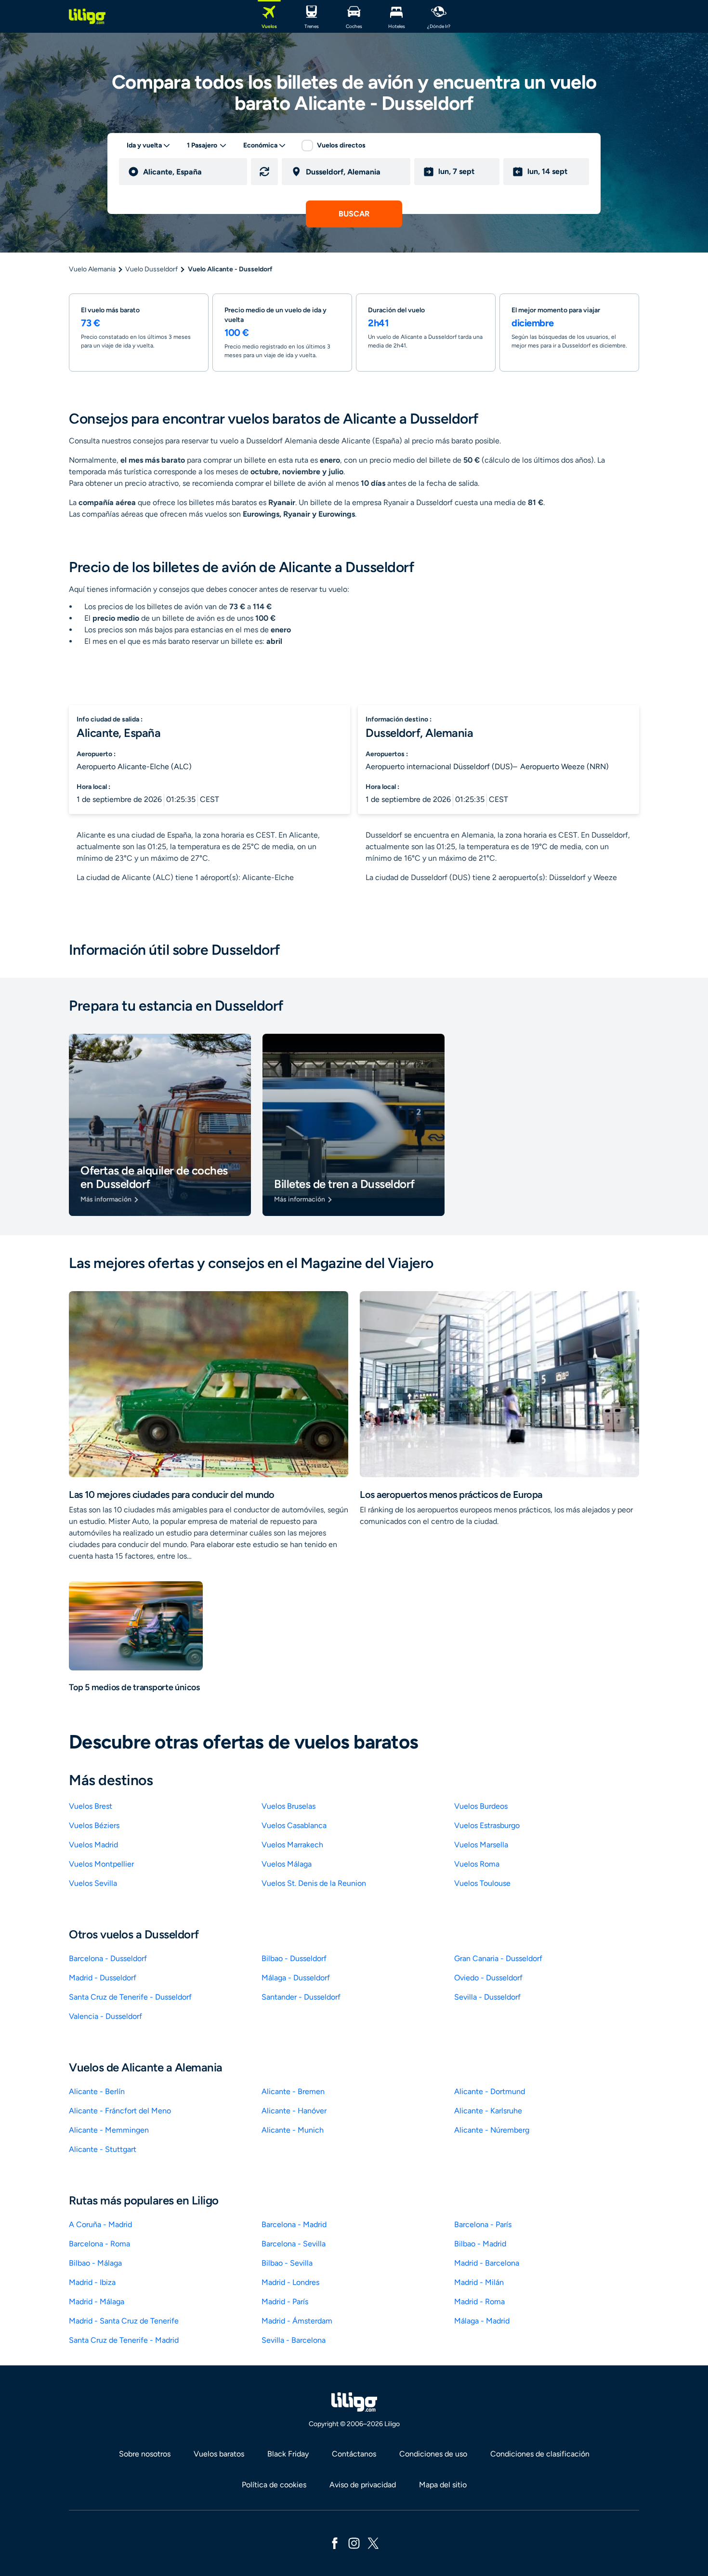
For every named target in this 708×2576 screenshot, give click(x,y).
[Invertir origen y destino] (264, 172)
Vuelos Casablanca (294, 1825)
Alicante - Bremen (293, 2091)
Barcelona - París (483, 2224)
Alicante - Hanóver (294, 2111)
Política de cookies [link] (274, 2485)
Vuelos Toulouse (482, 1883)
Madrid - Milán (479, 2282)
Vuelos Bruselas (288, 1806)
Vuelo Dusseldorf (151, 269)
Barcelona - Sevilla (294, 2244)
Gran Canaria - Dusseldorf (498, 1958)
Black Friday (288, 2454)
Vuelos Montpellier (101, 1864)
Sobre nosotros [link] (145, 2454)
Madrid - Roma (479, 2302)
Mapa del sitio (443, 2485)
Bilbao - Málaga (95, 2263)
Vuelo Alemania (92, 269)
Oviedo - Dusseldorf (488, 1978)
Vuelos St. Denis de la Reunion (314, 1883)
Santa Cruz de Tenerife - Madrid (124, 2340)
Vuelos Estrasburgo (487, 1825)
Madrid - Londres (290, 2282)
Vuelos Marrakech (292, 1845)
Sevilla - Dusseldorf (487, 1997)
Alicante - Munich (293, 2130)
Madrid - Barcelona (487, 2263)
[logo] (87, 16)
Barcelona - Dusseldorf (108, 1958)
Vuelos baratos (219, 2454)
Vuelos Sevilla (93, 1883)
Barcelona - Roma (99, 2244)
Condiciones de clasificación (540, 2454)
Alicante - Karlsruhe (488, 2111)
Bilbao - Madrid (480, 2244)
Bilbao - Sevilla (287, 2263)
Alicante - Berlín (97, 2091)
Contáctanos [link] (354, 2454)
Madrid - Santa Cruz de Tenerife (124, 2321)
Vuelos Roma (477, 1864)
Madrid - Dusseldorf (103, 1978)
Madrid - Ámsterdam (297, 2321)
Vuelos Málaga (287, 1864)
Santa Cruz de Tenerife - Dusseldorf (130, 1997)
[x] (373, 2543)
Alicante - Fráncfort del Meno (120, 2111)
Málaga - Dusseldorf (296, 1978)
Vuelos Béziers (94, 1825)
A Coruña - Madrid (100, 2224)
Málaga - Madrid (482, 2321)
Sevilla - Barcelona (294, 2340)
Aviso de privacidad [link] (363, 2485)
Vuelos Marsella (481, 1845)
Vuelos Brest (91, 1806)
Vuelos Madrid (93, 1845)
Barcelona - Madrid (294, 2224)
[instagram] (354, 2543)
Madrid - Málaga (97, 2302)
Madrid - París (285, 2302)
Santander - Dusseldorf (301, 1997)
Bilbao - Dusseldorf (294, 1958)
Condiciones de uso (433, 2454)
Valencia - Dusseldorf (105, 2016)
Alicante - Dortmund (490, 2091)
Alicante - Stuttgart (103, 2149)
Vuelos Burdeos (481, 1806)
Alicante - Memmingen (109, 2130)
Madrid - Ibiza (92, 2282)
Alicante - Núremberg (492, 2130)
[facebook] (335, 2543)
